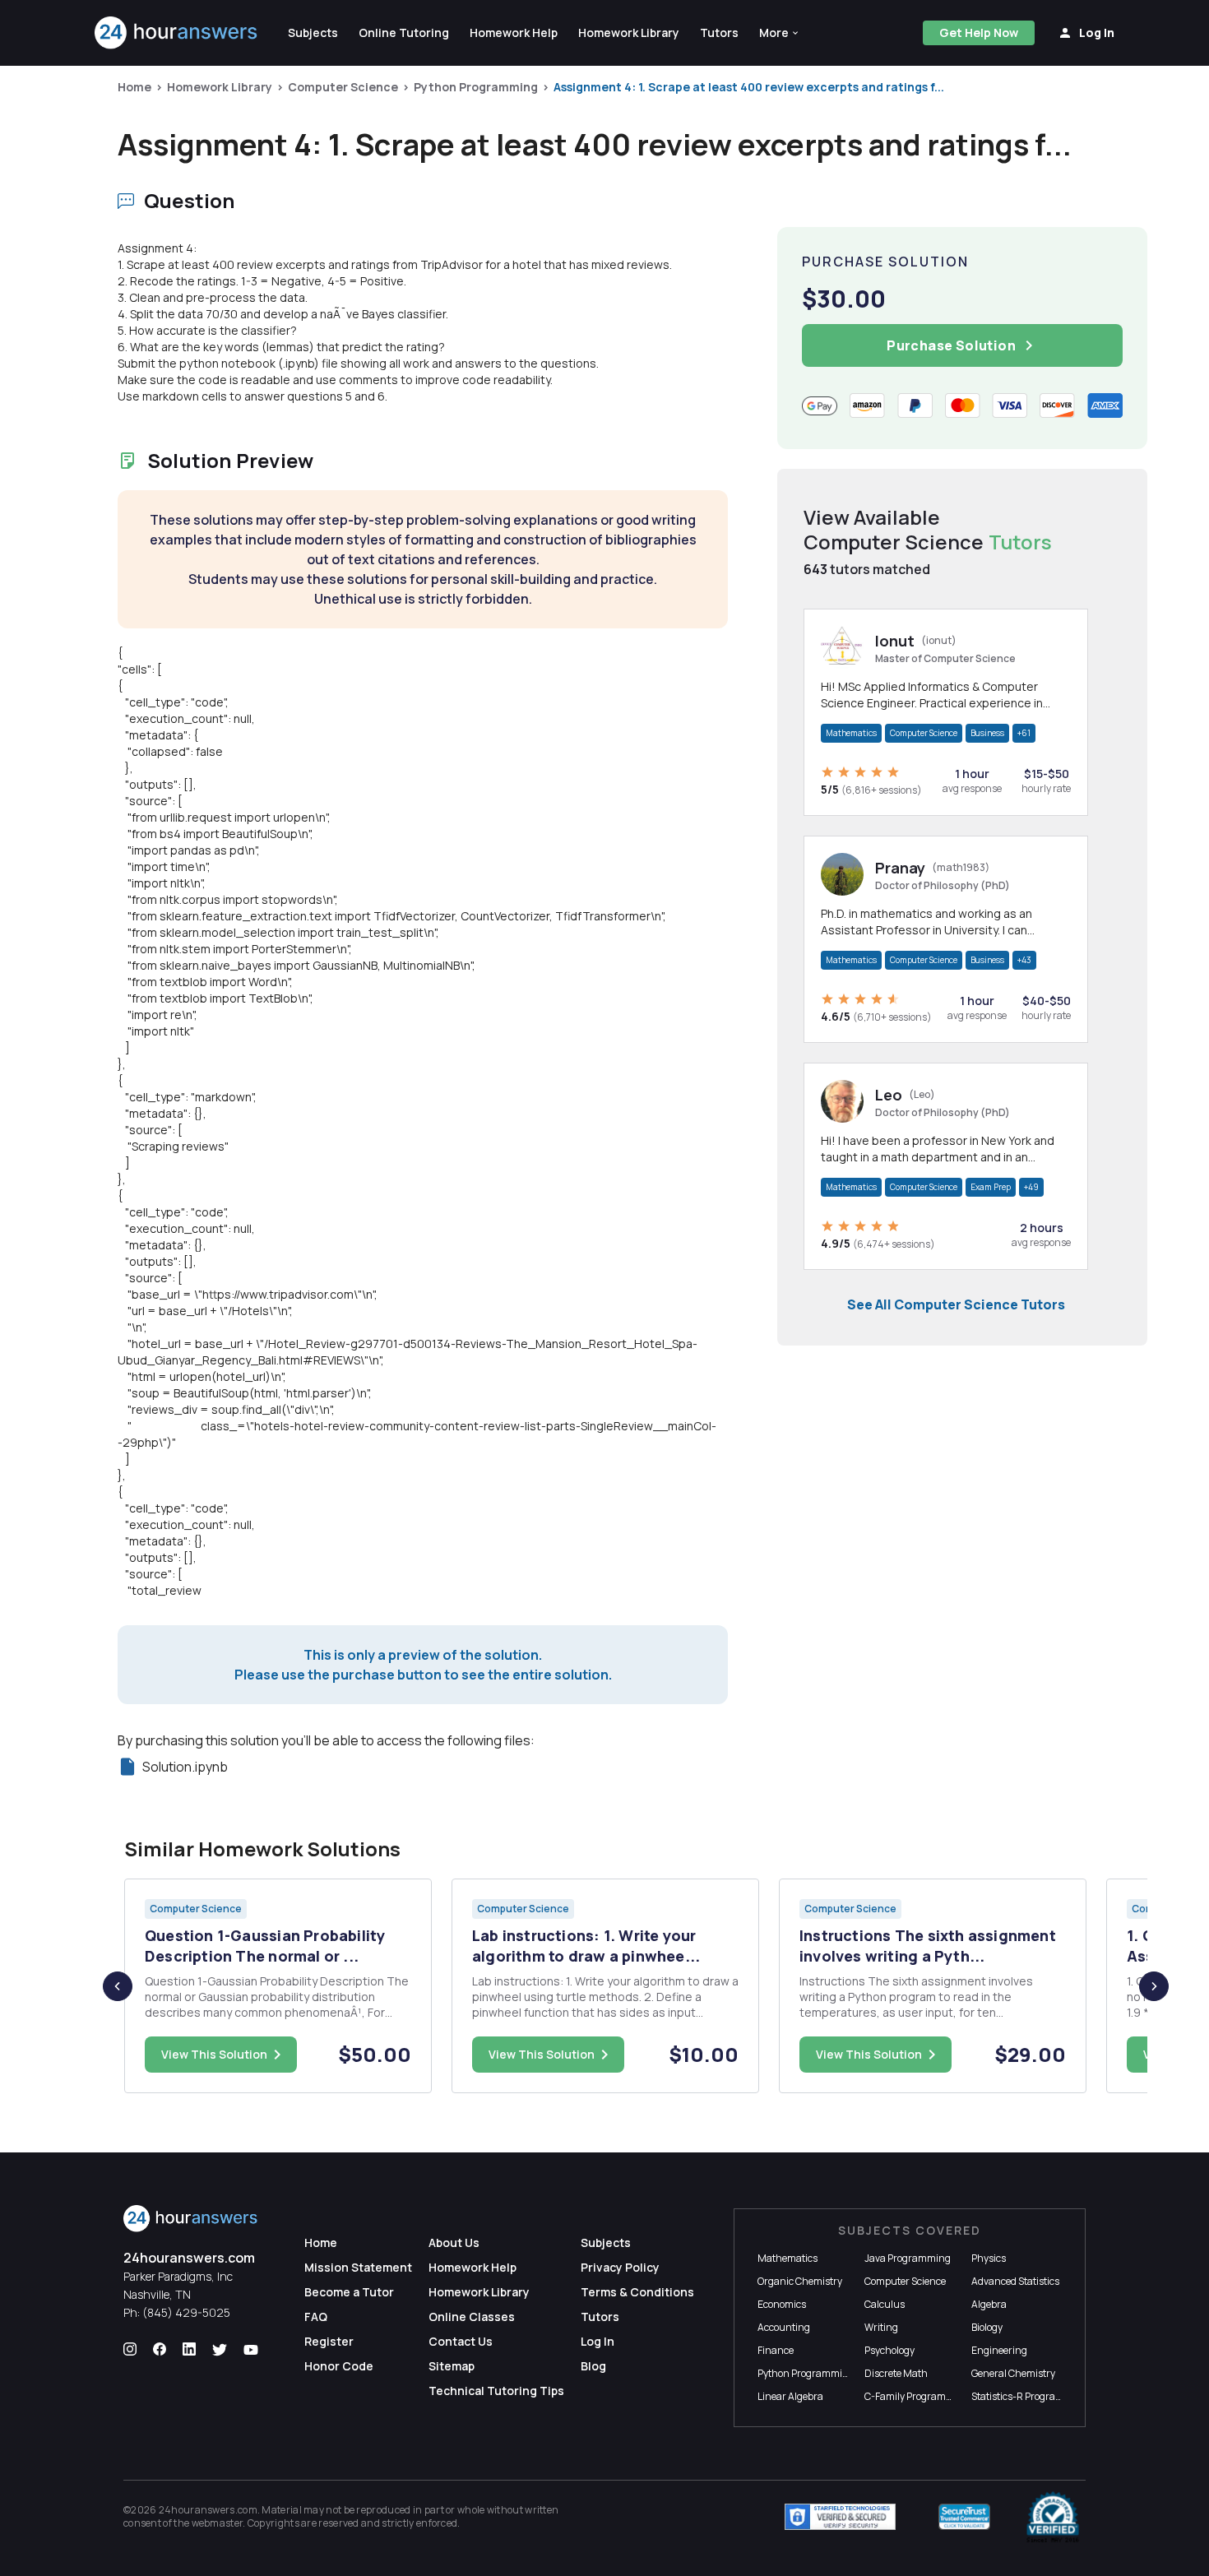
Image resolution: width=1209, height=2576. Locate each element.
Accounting (784, 2327)
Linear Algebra (790, 2396)
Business (987, 733)
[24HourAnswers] (176, 33)
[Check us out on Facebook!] (160, 2350)
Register (329, 2341)
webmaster (218, 2523)
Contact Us (461, 2341)
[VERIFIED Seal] (1053, 2517)
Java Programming (908, 2258)
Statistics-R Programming (1030, 2396)
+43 (1024, 960)
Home (134, 87)
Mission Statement (358, 2267)
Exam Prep (991, 1187)
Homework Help (472, 2267)
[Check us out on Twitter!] (220, 2350)
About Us (454, 2242)
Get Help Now (979, 32)
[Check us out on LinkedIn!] (189, 2350)
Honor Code (339, 2366)
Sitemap (452, 2366)
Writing (881, 2327)
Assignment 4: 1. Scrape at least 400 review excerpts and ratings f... (749, 87)
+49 (1031, 1187)
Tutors (600, 2317)
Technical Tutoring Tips (496, 2391)
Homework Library (220, 87)
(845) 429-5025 (186, 2312)
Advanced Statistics (1015, 2281)
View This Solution (214, 2054)
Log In (598, 2341)
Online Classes (472, 2317)
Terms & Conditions (637, 2292)
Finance (776, 2350)
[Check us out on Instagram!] (130, 2350)
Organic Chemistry (800, 2281)
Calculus (885, 2304)
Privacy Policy (620, 2267)
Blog (593, 2366)
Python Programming (476, 87)
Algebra (989, 2304)
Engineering (999, 2350)
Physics (989, 2258)
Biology (987, 2327)
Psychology (889, 2350)
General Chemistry (1013, 2373)
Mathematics (851, 733)
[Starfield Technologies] (840, 2517)
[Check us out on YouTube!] (251, 2350)
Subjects (606, 2242)
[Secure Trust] (964, 2517)
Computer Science (343, 87)
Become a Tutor (349, 2292)
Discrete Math (896, 2373)
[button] (780, 33)
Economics (782, 2304)
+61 (1024, 733)
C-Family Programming (917, 2396)
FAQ (316, 2317)
